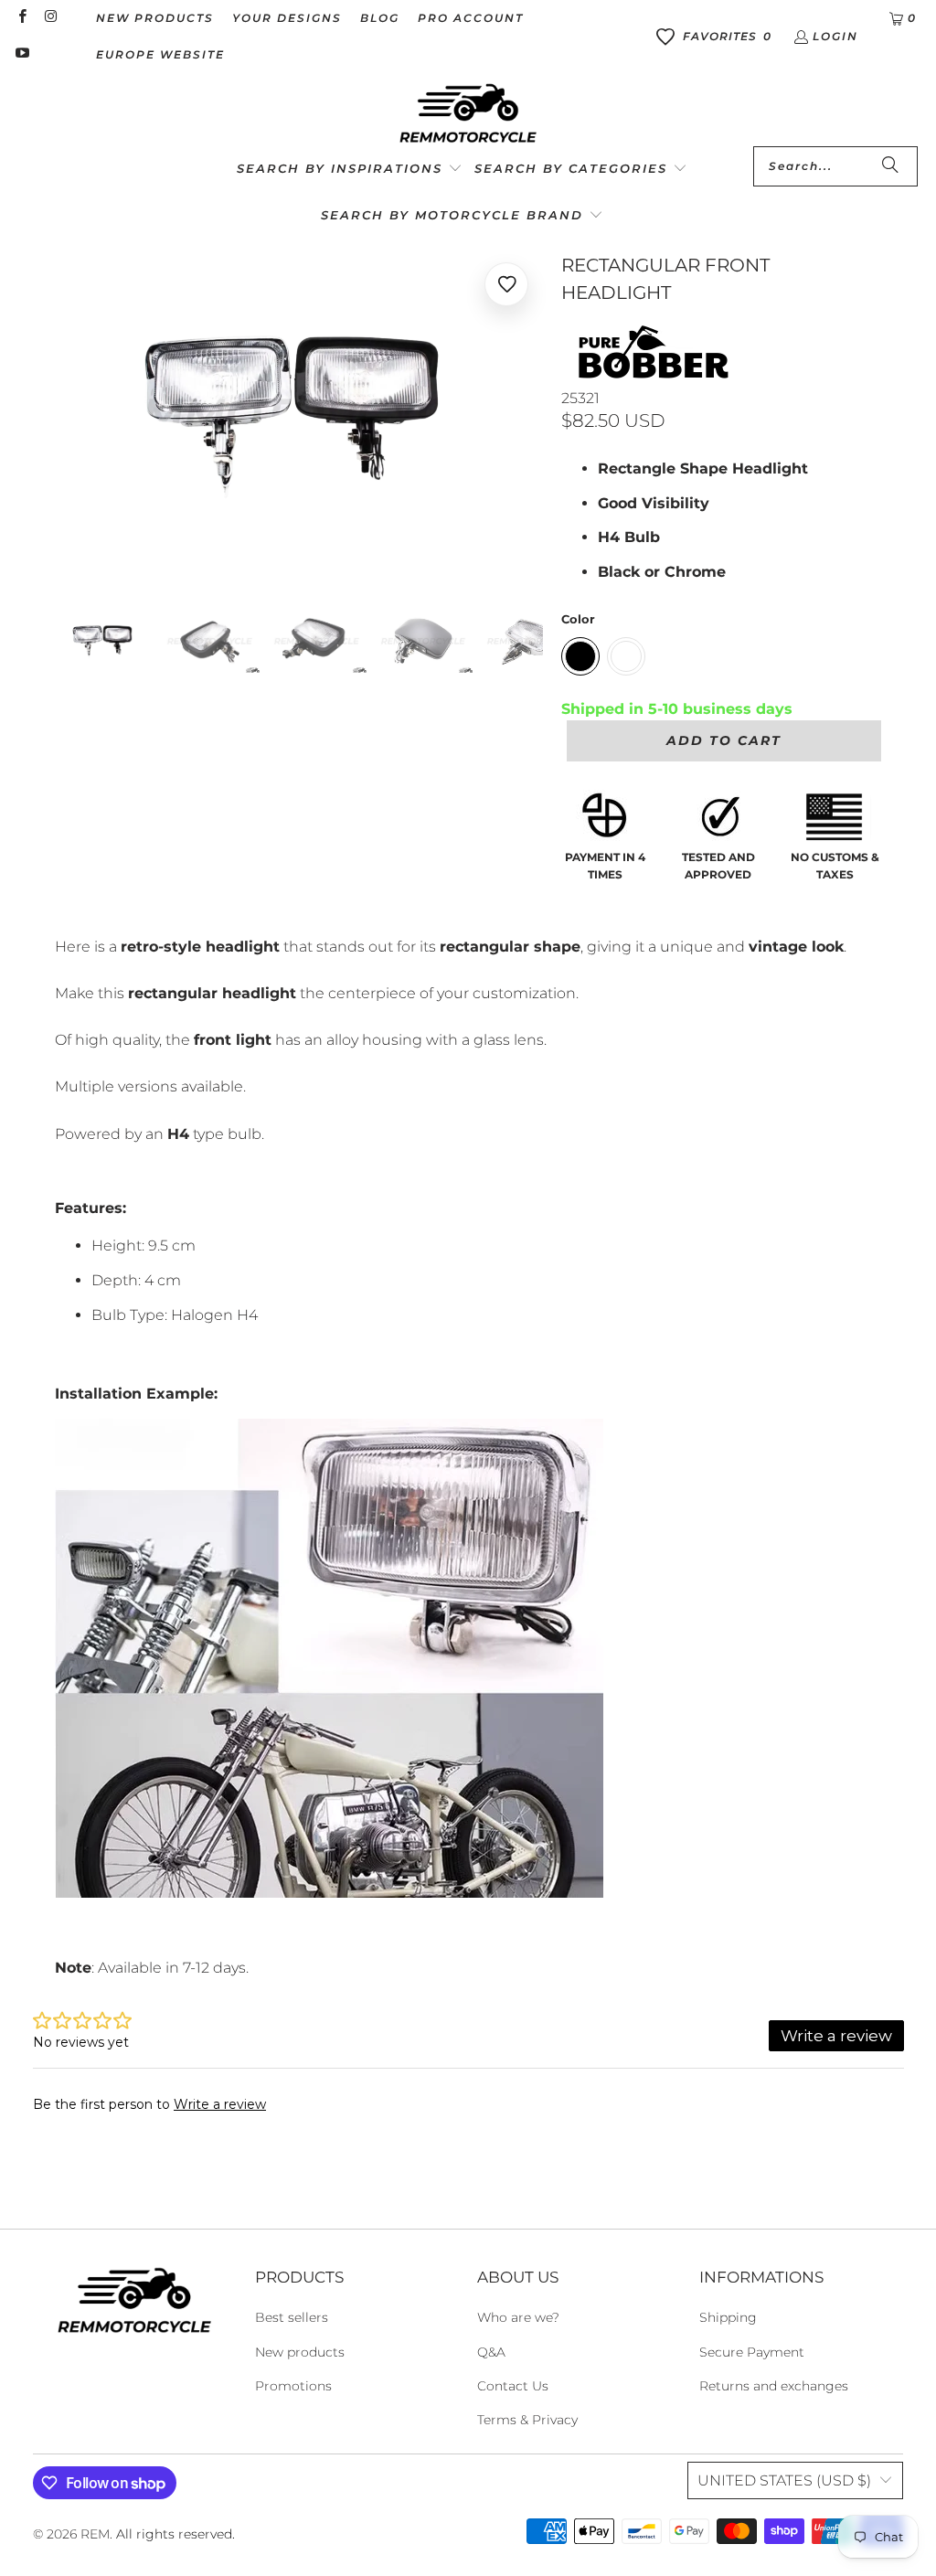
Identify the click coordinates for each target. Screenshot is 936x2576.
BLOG (380, 18)
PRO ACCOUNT (471, 18)
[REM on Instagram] (50, 18)
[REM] (468, 114)
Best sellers (292, 2317)
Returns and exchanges (774, 2386)
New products (300, 2352)
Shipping (728, 2317)
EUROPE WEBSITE (160, 54)
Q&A (491, 2352)
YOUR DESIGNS (287, 18)
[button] (350, 170)
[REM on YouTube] (21, 54)
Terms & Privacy (527, 2420)
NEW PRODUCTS (155, 18)
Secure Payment (752, 2352)
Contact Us (513, 2386)
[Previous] (69, 414)
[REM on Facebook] (21, 18)
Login (835, 36)
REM (95, 2534)
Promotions (293, 2386)
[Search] (890, 166)
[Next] (529, 414)
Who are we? (518, 2317)
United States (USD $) (784, 2480)
